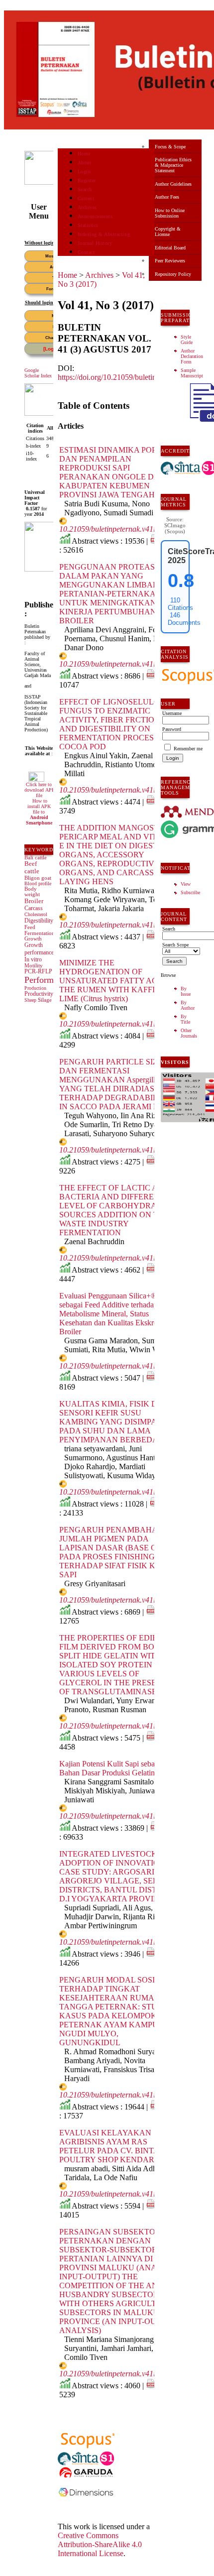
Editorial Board (170, 248)
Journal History (95, 243)
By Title (185, 1019)
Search (85, 189)
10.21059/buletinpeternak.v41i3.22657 (120, 790)
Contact (86, 252)
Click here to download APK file (40, 790)
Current (86, 198)
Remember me (188, 749)
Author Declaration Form (192, 356)
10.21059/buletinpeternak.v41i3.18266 (120, 1492)
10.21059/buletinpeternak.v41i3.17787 (120, 1024)
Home (84, 154)
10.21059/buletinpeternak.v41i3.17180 (120, 1150)
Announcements (95, 216)
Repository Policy (173, 274)
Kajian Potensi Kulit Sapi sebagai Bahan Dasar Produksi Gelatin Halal (116, 1768)
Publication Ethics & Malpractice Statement (173, 165)
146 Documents (184, 619)
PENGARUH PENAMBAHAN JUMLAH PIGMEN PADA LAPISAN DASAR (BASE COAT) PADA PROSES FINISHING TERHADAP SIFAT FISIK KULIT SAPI (117, 1552)
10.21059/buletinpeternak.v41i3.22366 (120, 1942)
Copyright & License (168, 232)
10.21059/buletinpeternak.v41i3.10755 (120, 664)
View (186, 884)
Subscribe (190, 892)
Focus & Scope (170, 147)
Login (84, 172)
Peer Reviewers (170, 261)
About (85, 163)
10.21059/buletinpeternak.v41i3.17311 (120, 925)
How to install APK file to (39, 812)
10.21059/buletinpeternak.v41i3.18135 (120, 2095)
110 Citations (180, 604)
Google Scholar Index (38, 373)
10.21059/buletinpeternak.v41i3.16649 (120, 1600)
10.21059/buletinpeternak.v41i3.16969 (120, 2374)
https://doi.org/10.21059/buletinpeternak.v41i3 (130, 377)
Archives (87, 207)
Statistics (88, 225)
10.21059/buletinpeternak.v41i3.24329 (120, 1726)
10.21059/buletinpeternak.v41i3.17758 (120, 2194)
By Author (188, 1005)
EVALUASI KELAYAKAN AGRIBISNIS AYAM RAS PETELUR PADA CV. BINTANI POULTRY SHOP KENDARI (113, 2146)
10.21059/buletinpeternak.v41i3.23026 (120, 1366)
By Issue (186, 991)
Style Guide (187, 340)
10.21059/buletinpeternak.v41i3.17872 (120, 1816)
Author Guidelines (173, 184)
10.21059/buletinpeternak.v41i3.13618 (120, 529)
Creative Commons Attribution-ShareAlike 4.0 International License (100, 2544)
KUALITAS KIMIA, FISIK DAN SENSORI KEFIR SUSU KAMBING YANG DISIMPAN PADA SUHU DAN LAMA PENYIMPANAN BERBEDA (114, 1422)
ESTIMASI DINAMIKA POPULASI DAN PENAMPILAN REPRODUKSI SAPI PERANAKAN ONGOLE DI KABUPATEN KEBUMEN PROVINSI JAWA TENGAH (120, 472)
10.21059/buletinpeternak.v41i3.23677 (120, 1258)
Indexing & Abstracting (104, 234)
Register (87, 180)
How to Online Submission (170, 213)
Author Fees (167, 197)
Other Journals (189, 1033)
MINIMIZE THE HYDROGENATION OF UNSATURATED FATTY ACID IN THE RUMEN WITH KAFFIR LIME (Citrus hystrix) (118, 981)
